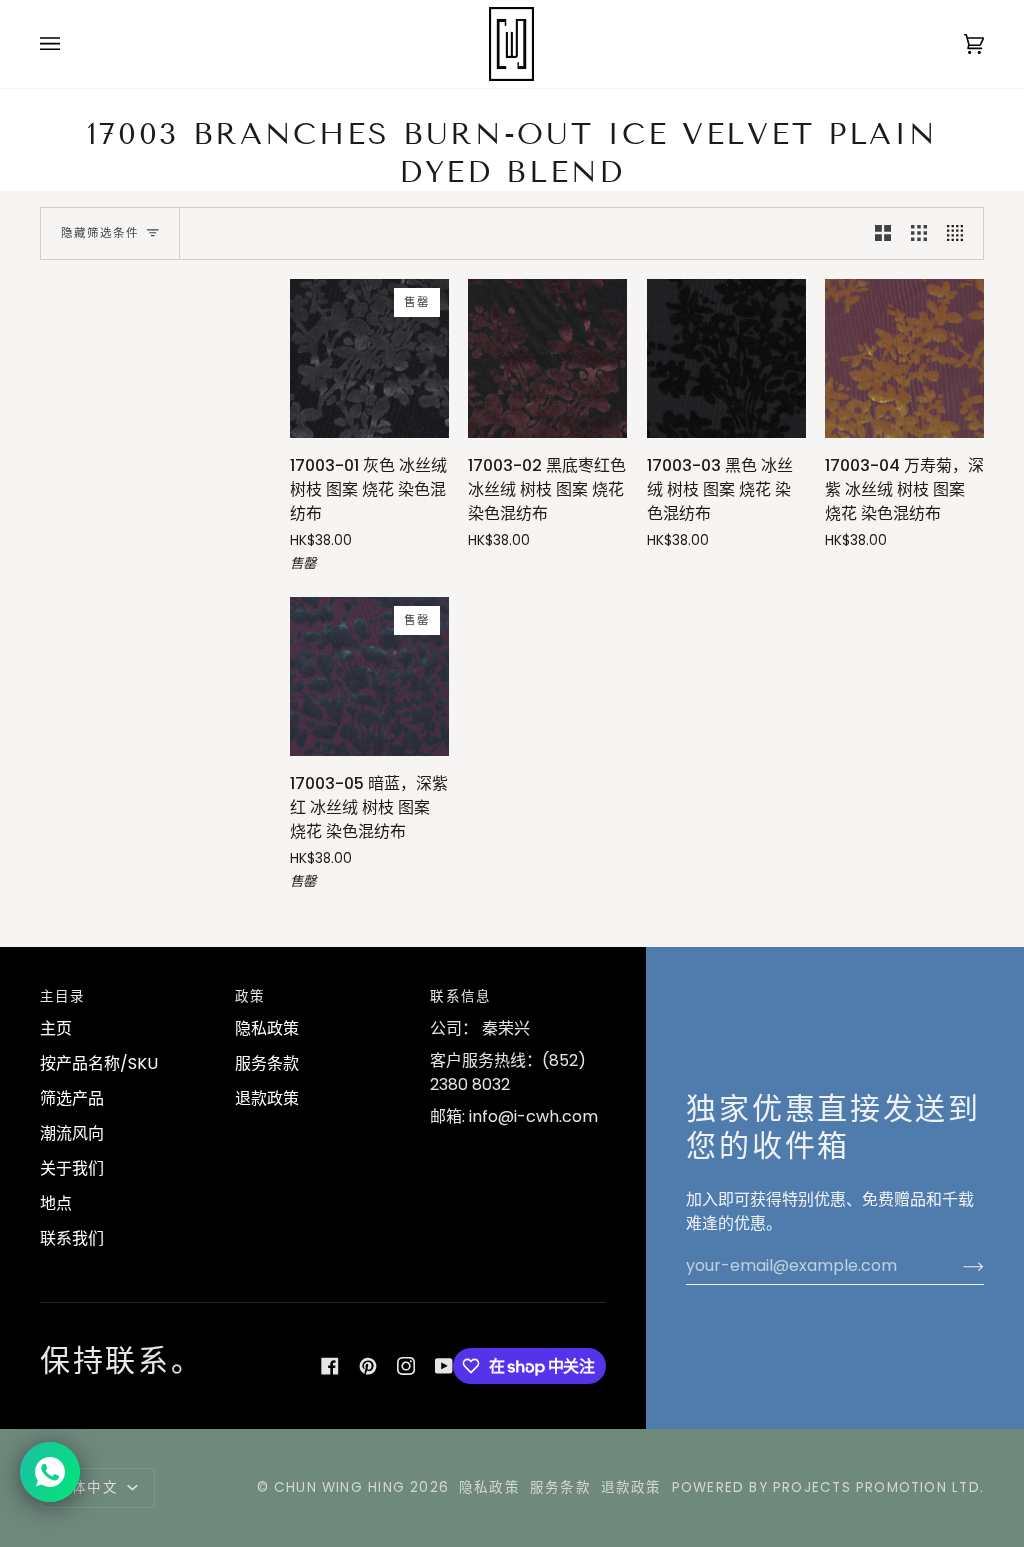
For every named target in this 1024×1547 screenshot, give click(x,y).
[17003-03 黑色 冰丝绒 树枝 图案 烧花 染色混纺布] (726, 358)
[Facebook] (330, 1366)
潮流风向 (72, 1133)
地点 (56, 1203)
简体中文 (90, 1487)
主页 (56, 1028)
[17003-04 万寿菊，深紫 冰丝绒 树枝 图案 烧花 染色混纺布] (904, 358)
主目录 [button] (63, 996)
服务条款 (267, 1063)
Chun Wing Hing (339, 1487)
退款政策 (267, 1098)
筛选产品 (72, 1098)
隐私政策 (267, 1028)
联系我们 (72, 1238)
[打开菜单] (70, 44)
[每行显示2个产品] (883, 233)
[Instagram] (406, 1366)
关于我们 (72, 1168)
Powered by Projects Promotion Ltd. (828, 1487)
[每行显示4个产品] (960, 233)
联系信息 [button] (460, 996)
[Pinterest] (368, 1366)
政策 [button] (250, 996)
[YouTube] (444, 1366)
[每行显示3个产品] (919, 233)
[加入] (957, 1266)
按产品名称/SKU (99, 1063)
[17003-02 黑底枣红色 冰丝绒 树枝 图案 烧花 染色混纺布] (547, 358)
